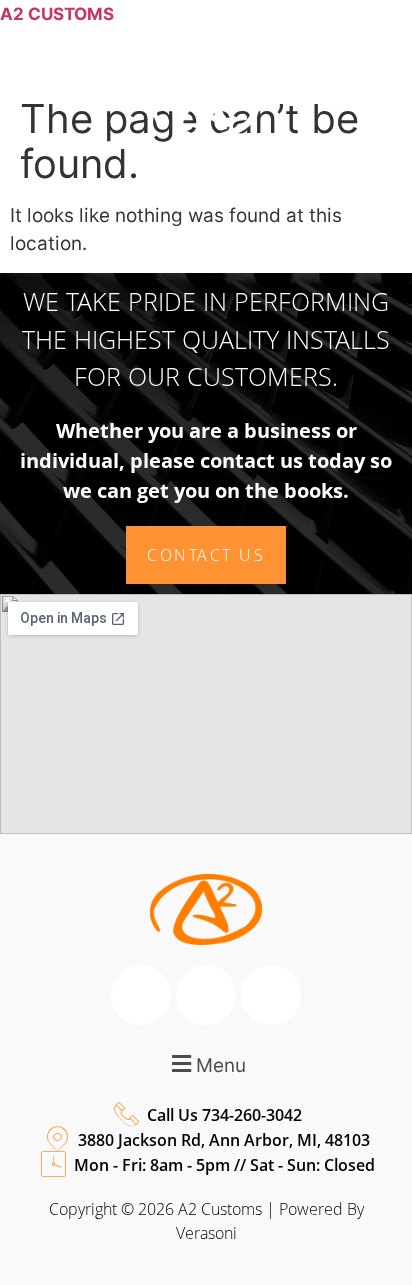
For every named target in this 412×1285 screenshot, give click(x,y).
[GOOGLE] (317, 191)
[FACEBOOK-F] (272, 191)
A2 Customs (57, 14)
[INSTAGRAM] (362, 191)
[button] (206, 259)
